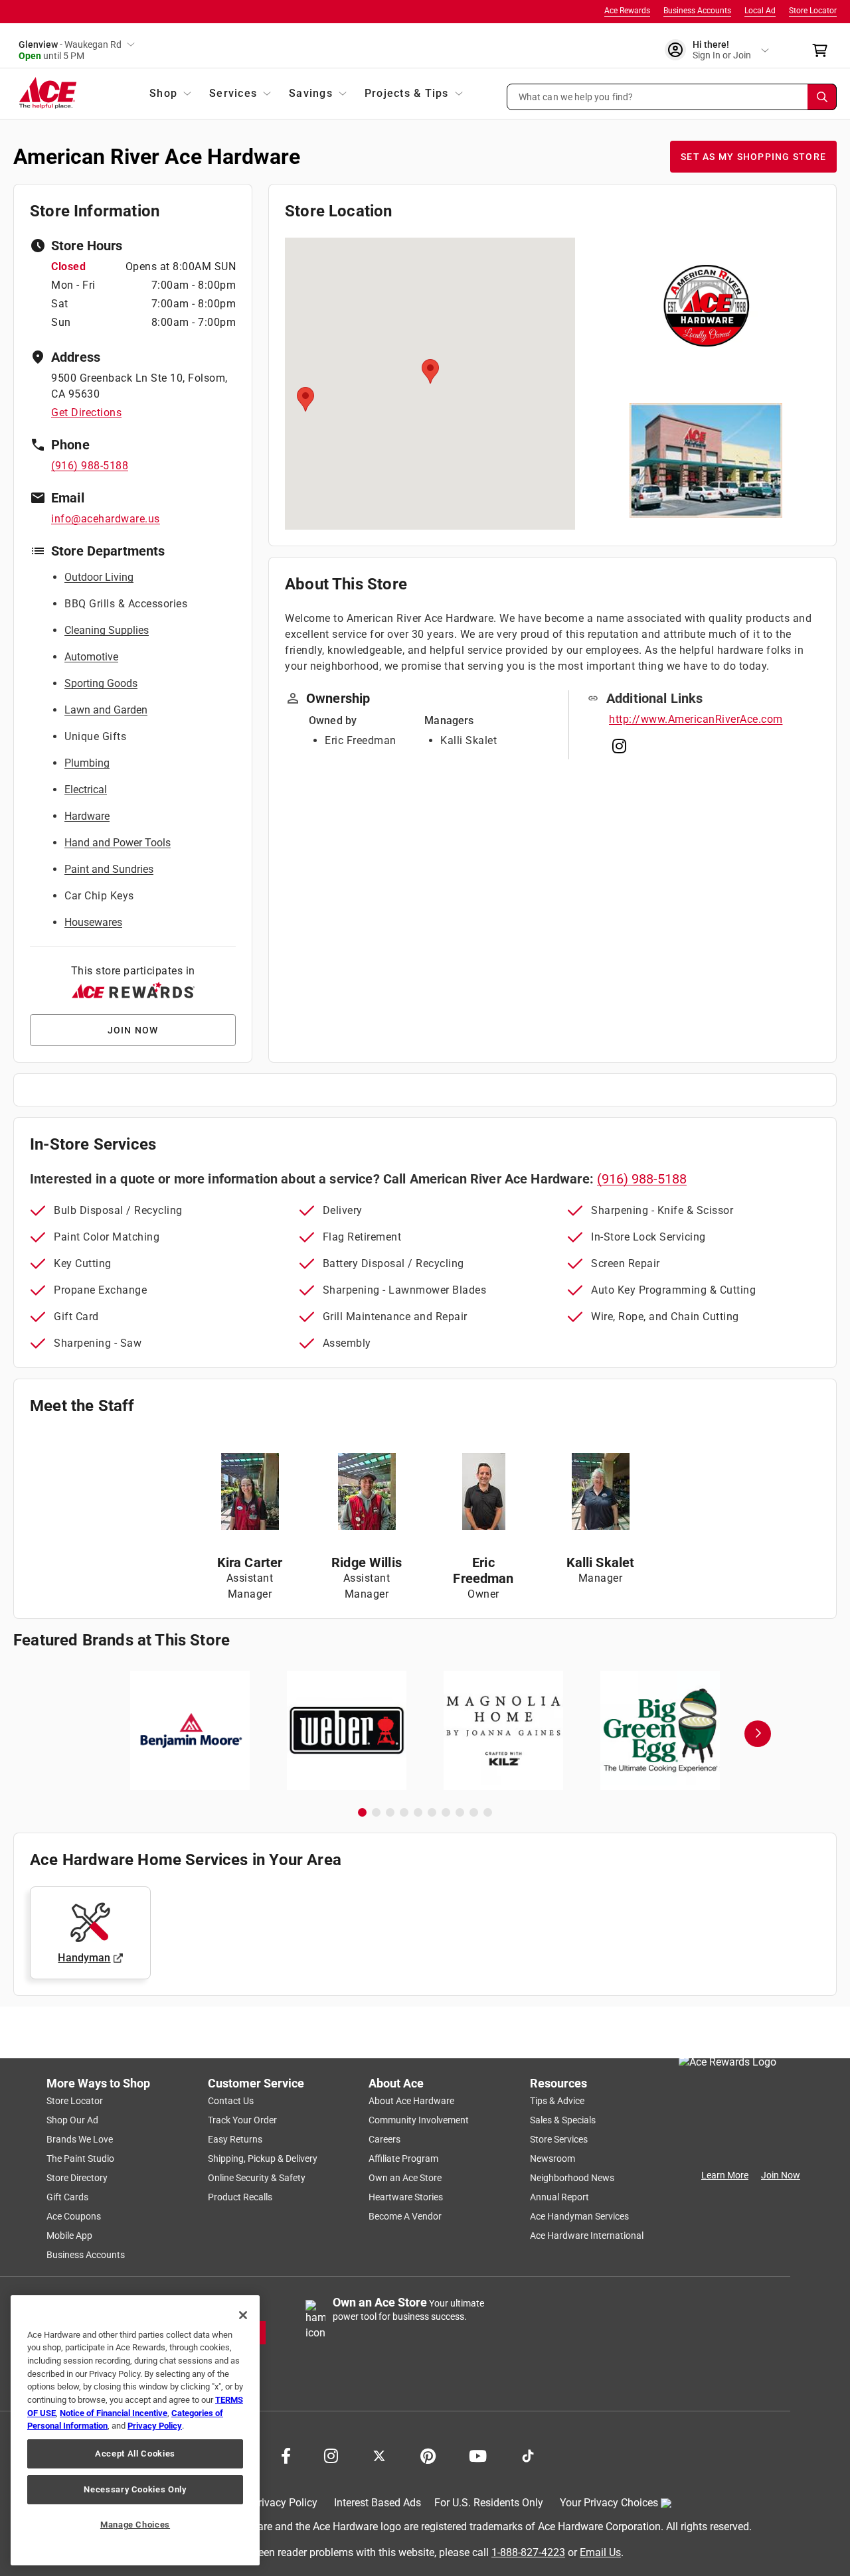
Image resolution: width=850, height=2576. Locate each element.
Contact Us (231, 2101)
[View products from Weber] (347, 1730)
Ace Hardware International (587, 2235)
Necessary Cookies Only (135, 2489)
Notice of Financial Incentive (114, 2413)
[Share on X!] (379, 2455)
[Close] (243, 2315)
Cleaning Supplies (107, 630)
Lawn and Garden (106, 710)
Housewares (93, 922)
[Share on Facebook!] (286, 2455)
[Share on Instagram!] (331, 2455)
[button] (672, 97)
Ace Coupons (74, 2216)
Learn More (725, 2175)
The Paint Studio (80, 2159)
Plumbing (87, 763)
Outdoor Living (99, 577)
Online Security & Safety (257, 2178)
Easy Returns (235, 2139)
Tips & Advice (557, 2101)
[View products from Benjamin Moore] (190, 1730)
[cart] (824, 50)
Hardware (87, 816)
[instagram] (620, 749)
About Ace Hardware (411, 2101)
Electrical (86, 790)
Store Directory (77, 2178)
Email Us (600, 2552)
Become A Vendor (405, 2216)
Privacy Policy (285, 2503)
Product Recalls (240, 2197)
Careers (384, 2139)
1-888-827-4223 (528, 2552)
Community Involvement (419, 2120)
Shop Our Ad (72, 2120)
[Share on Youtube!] (478, 2455)
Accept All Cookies (135, 2454)
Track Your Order (242, 2120)
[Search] (822, 97)
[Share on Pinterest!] (428, 2455)
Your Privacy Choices (609, 2503)
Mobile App (69, 2235)
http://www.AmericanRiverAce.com (696, 719)
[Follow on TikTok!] (528, 2455)
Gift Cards (67, 2197)
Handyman (84, 1958)
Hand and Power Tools (118, 843)
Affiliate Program (403, 2159)
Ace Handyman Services (579, 2216)
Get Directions (86, 413)
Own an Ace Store (405, 2178)
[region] (135, 2430)
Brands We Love (80, 2139)
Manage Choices (135, 2525)
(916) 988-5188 (90, 466)
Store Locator (813, 11)
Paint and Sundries (109, 869)
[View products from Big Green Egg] (660, 1730)
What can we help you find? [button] (576, 96)
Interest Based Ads (378, 2503)
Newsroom (552, 2159)
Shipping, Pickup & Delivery (263, 2159)
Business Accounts (697, 11)
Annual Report (559, 2197)
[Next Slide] (758, 1734)
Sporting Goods (101, 683)
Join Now (781, 2175)
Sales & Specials (563, 2120)
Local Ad (760, 11)
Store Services (559, 2139)
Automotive (91, 657)
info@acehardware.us (106, 519)
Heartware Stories (406, 2197)
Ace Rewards (627, 11)
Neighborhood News (572, 2178)
